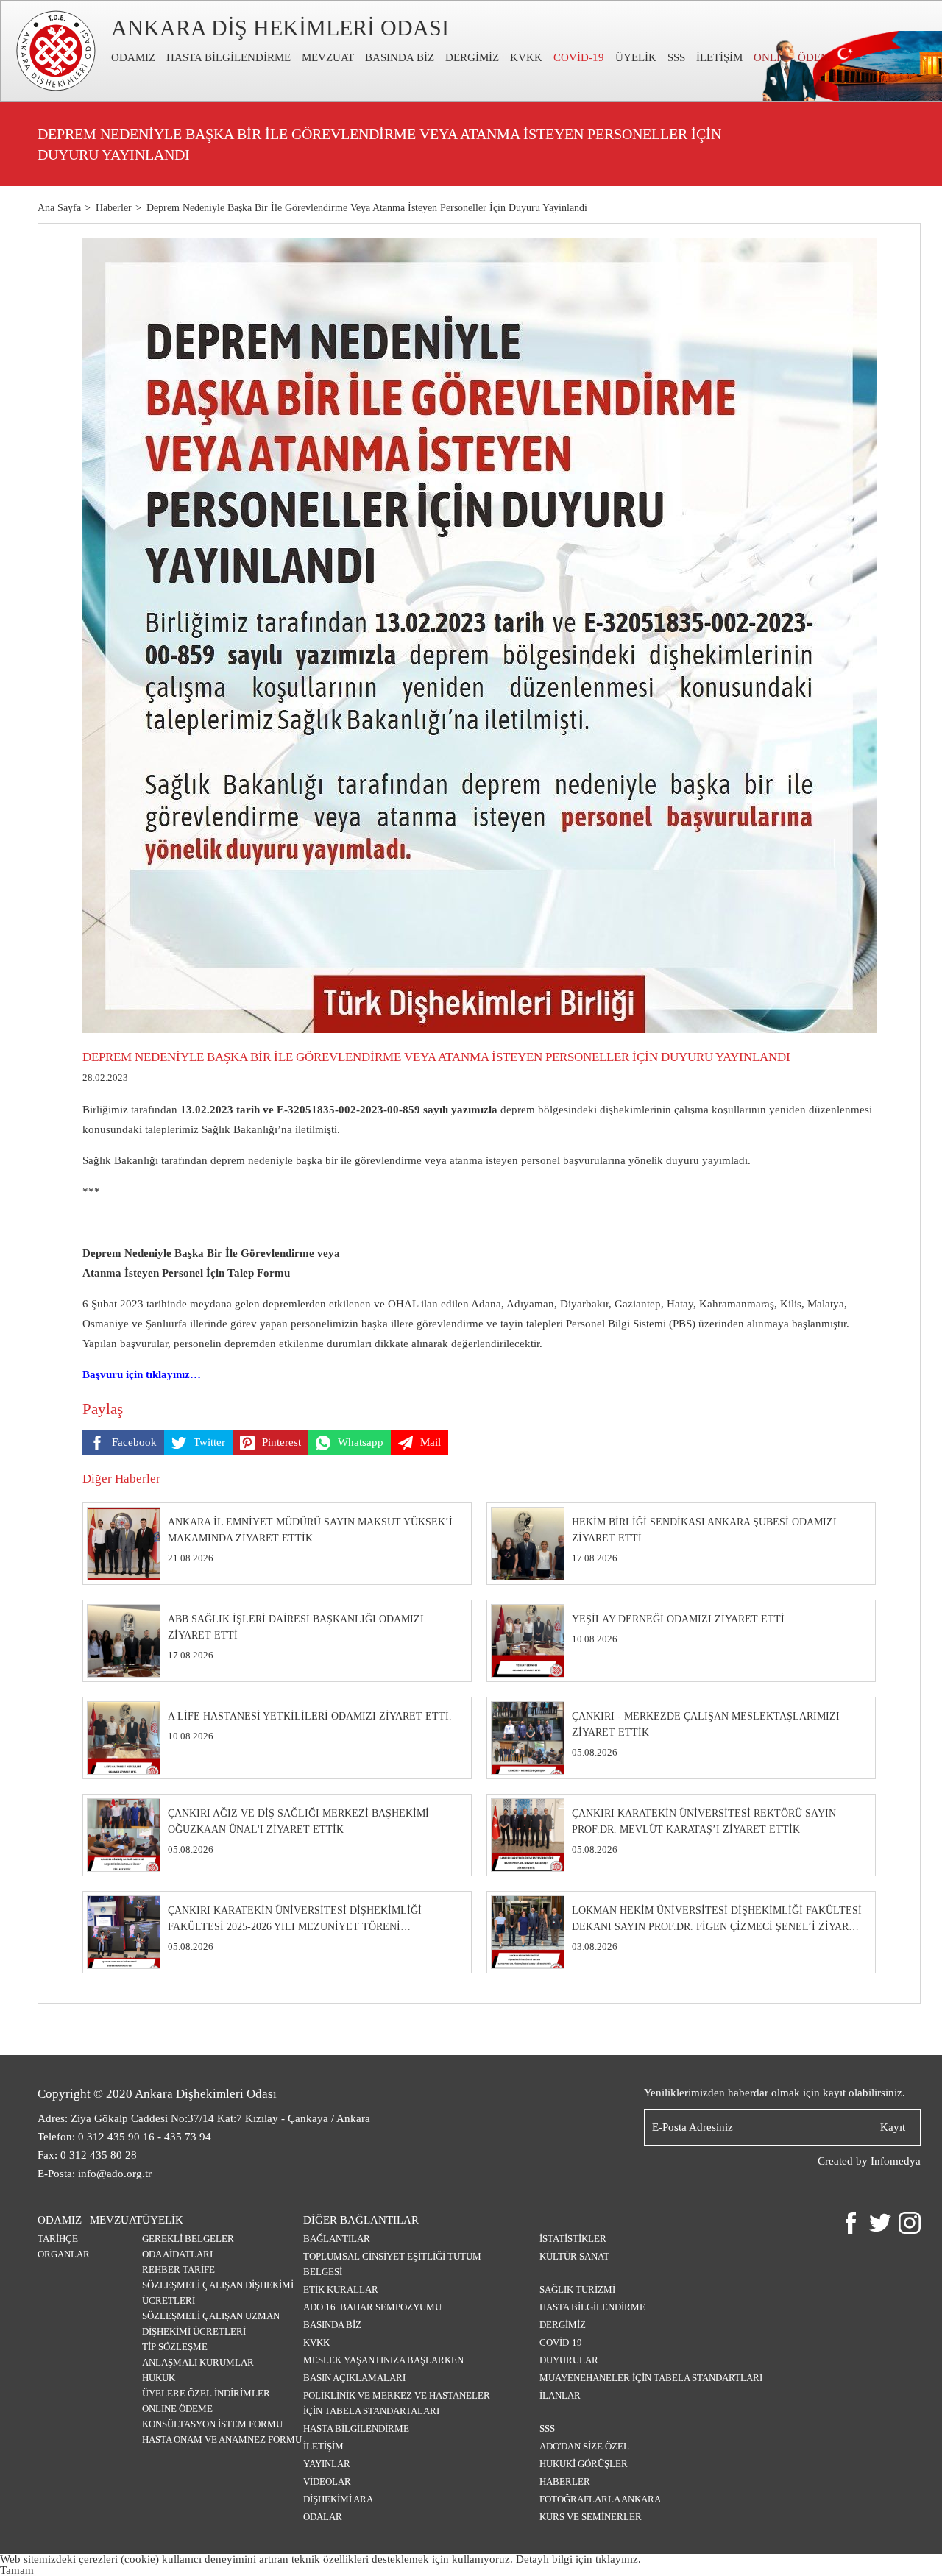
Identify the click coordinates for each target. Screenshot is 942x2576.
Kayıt (893, 2127)
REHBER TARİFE (178, 2270)
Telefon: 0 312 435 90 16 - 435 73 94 (124, 2137)
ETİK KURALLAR (341, 2289)
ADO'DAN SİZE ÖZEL (584, 2446)
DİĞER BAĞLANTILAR (361, 2220)
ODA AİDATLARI (177, 2254)
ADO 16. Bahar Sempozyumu (372, 2307)
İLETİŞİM (719, 57)
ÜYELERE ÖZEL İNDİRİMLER (206, 2393)
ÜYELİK (636, 57)
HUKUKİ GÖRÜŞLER (584, 2464)
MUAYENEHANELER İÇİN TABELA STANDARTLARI (651, 2378)
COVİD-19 (579, 57)
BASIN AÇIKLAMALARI (354, 2378)
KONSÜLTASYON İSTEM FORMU (212, 2424)
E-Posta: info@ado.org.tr (95, 2174)
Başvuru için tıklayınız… (142, 1374)
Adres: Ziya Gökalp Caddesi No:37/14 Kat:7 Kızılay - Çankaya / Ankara (204, 2118)
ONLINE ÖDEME (177, 2409)
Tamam (17, 2570)
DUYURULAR (569, 2360)
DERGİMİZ (472, 57)
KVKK (526, 57)
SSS (676, 57)
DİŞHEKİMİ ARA (338, 2499)
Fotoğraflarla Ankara (600, 2499)
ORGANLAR (64, 2254)
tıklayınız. (618, 2559)
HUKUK (159, 2378)
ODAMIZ (133, 57)
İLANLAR (560, 2395)
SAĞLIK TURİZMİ (577, 2289)
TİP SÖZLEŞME (175, 2347)
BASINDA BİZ (400, 57)
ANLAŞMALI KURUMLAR (198, 2362)
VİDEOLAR (327, 2481)
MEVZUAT (328, 57)
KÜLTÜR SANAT (574, 2256)
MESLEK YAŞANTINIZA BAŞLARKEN (383, 2360)
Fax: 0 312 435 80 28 (87, 2155)
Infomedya (896, 2161)
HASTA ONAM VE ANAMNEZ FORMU (222, 2440)
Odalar (323, 2517)
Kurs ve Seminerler (591, 2517)
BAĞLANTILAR (337, 2239)
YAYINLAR (327, 2464)
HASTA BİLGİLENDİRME (229, 57)
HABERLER (565, 2481)
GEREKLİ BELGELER (188, 2239)
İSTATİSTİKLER (573, 2239)
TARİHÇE (58, 2239)
